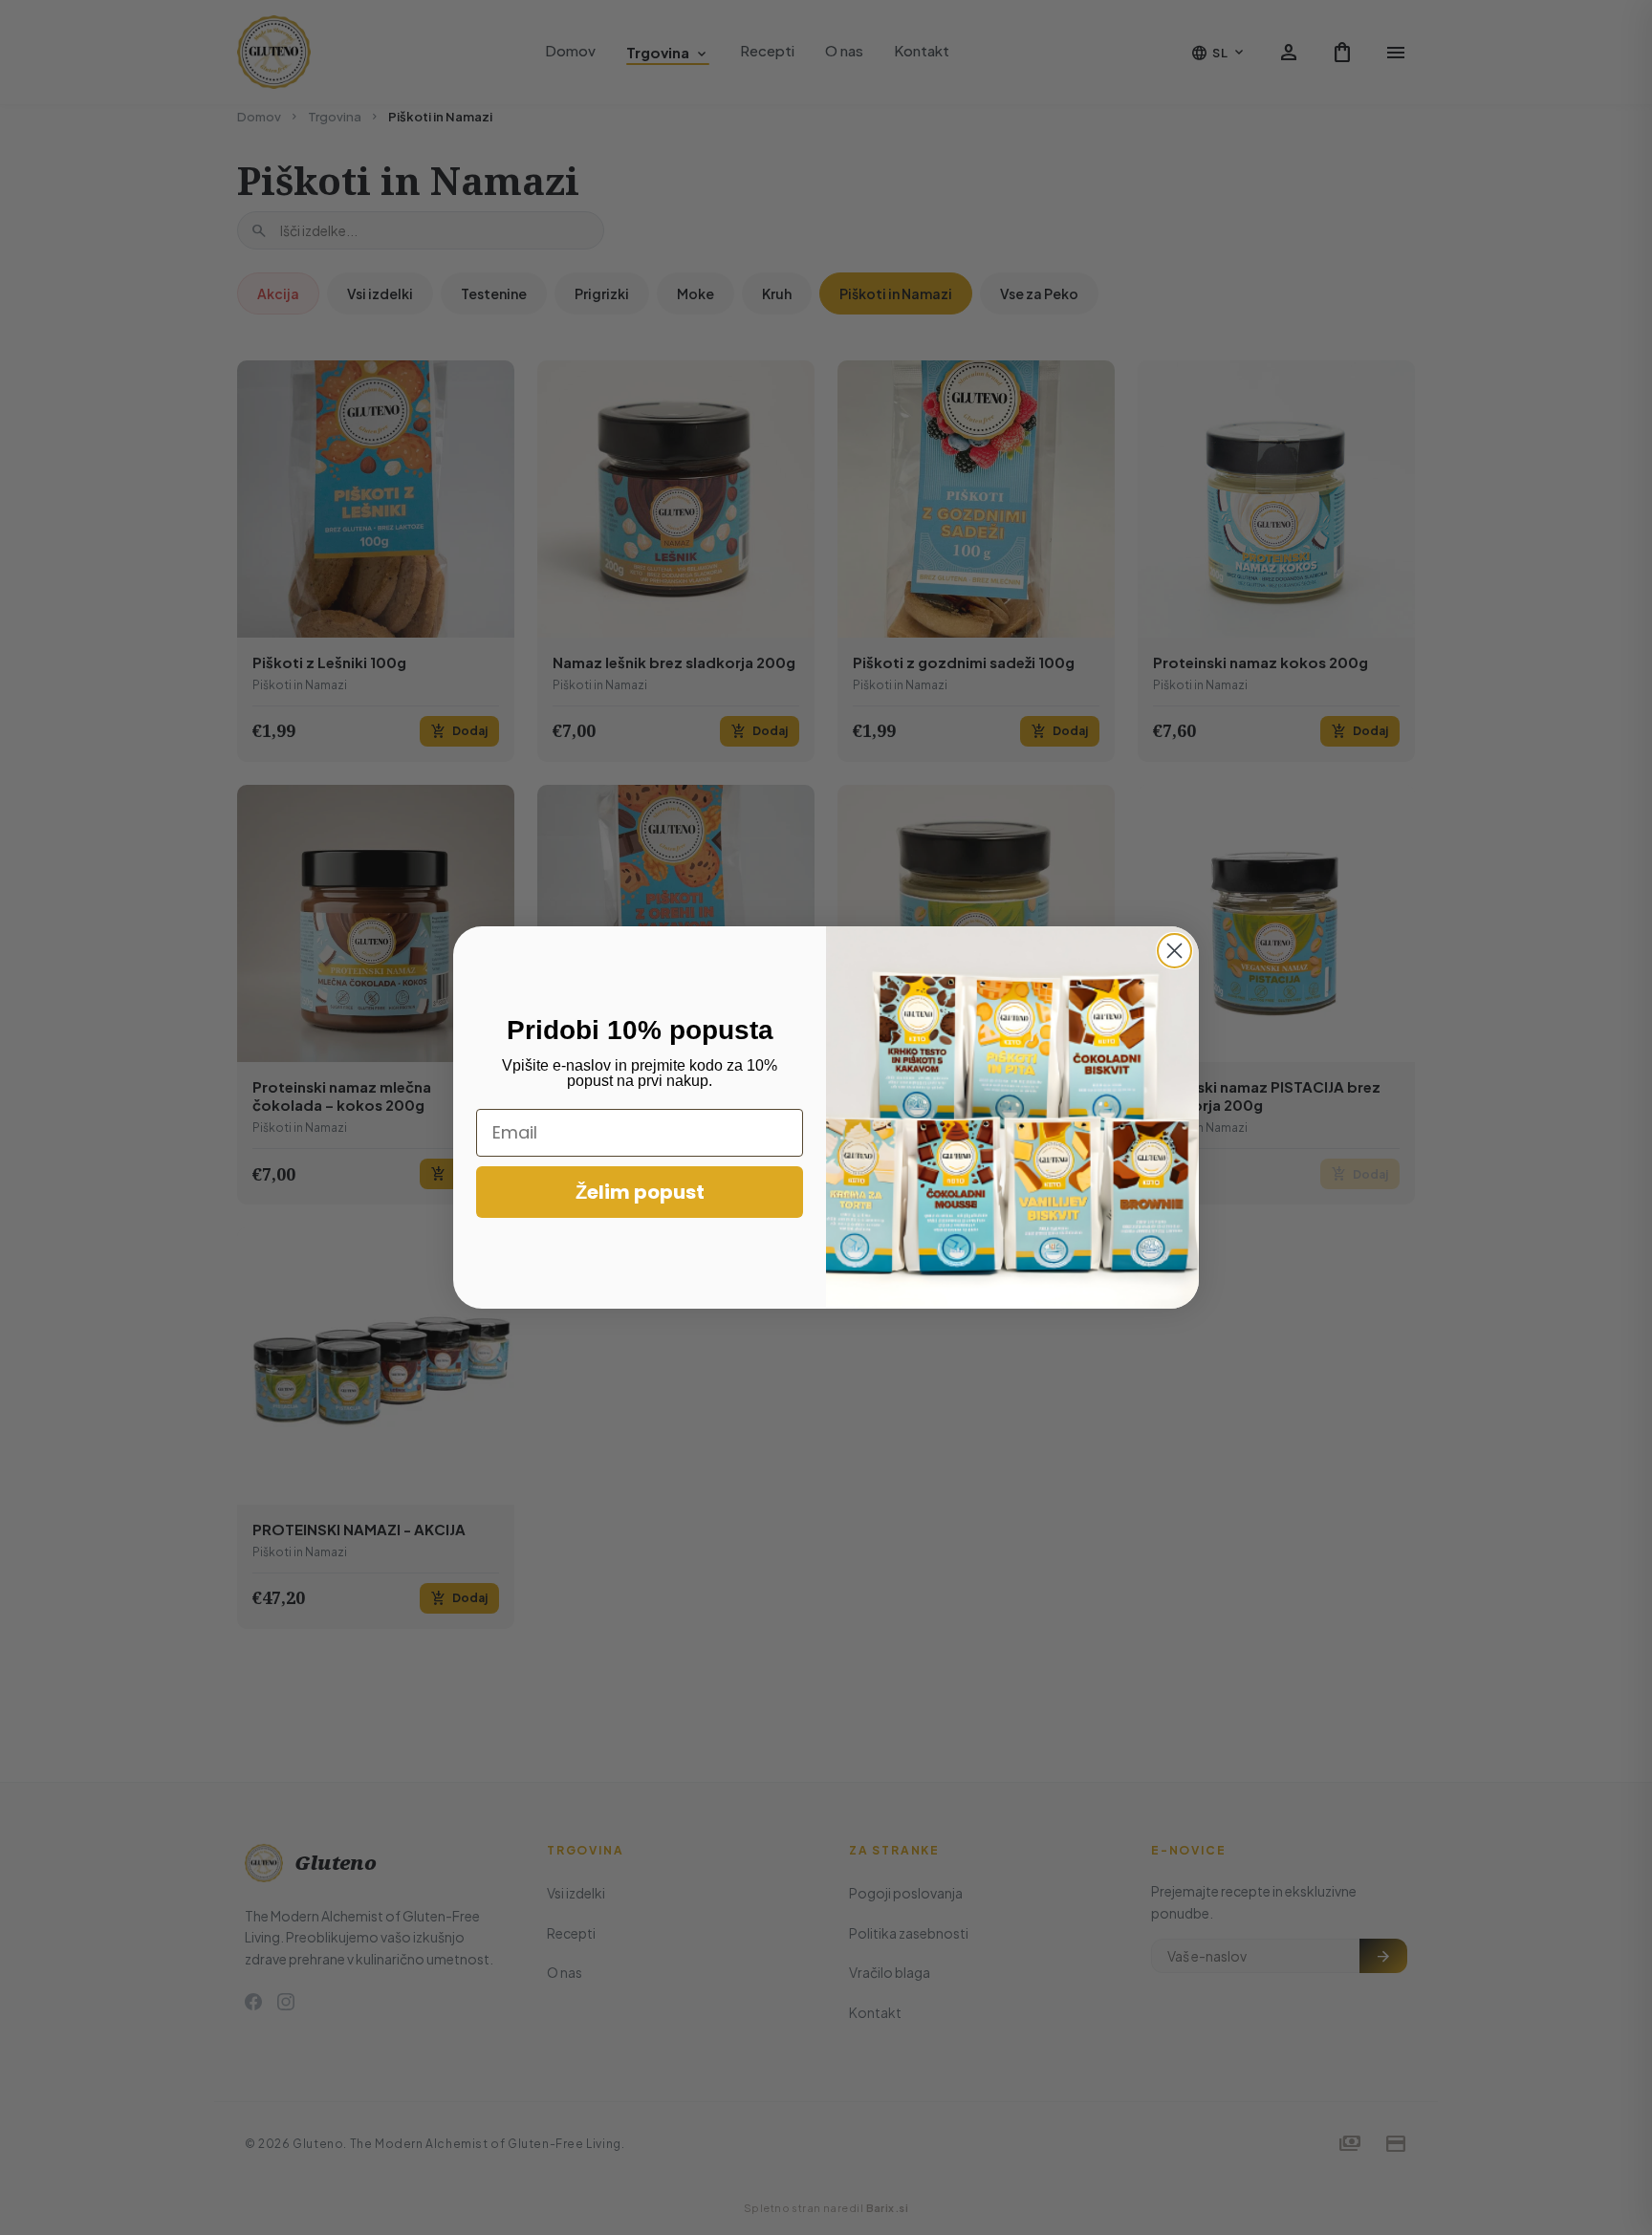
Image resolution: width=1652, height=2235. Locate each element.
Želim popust (640, 1192)
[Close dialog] (1174, 951)
